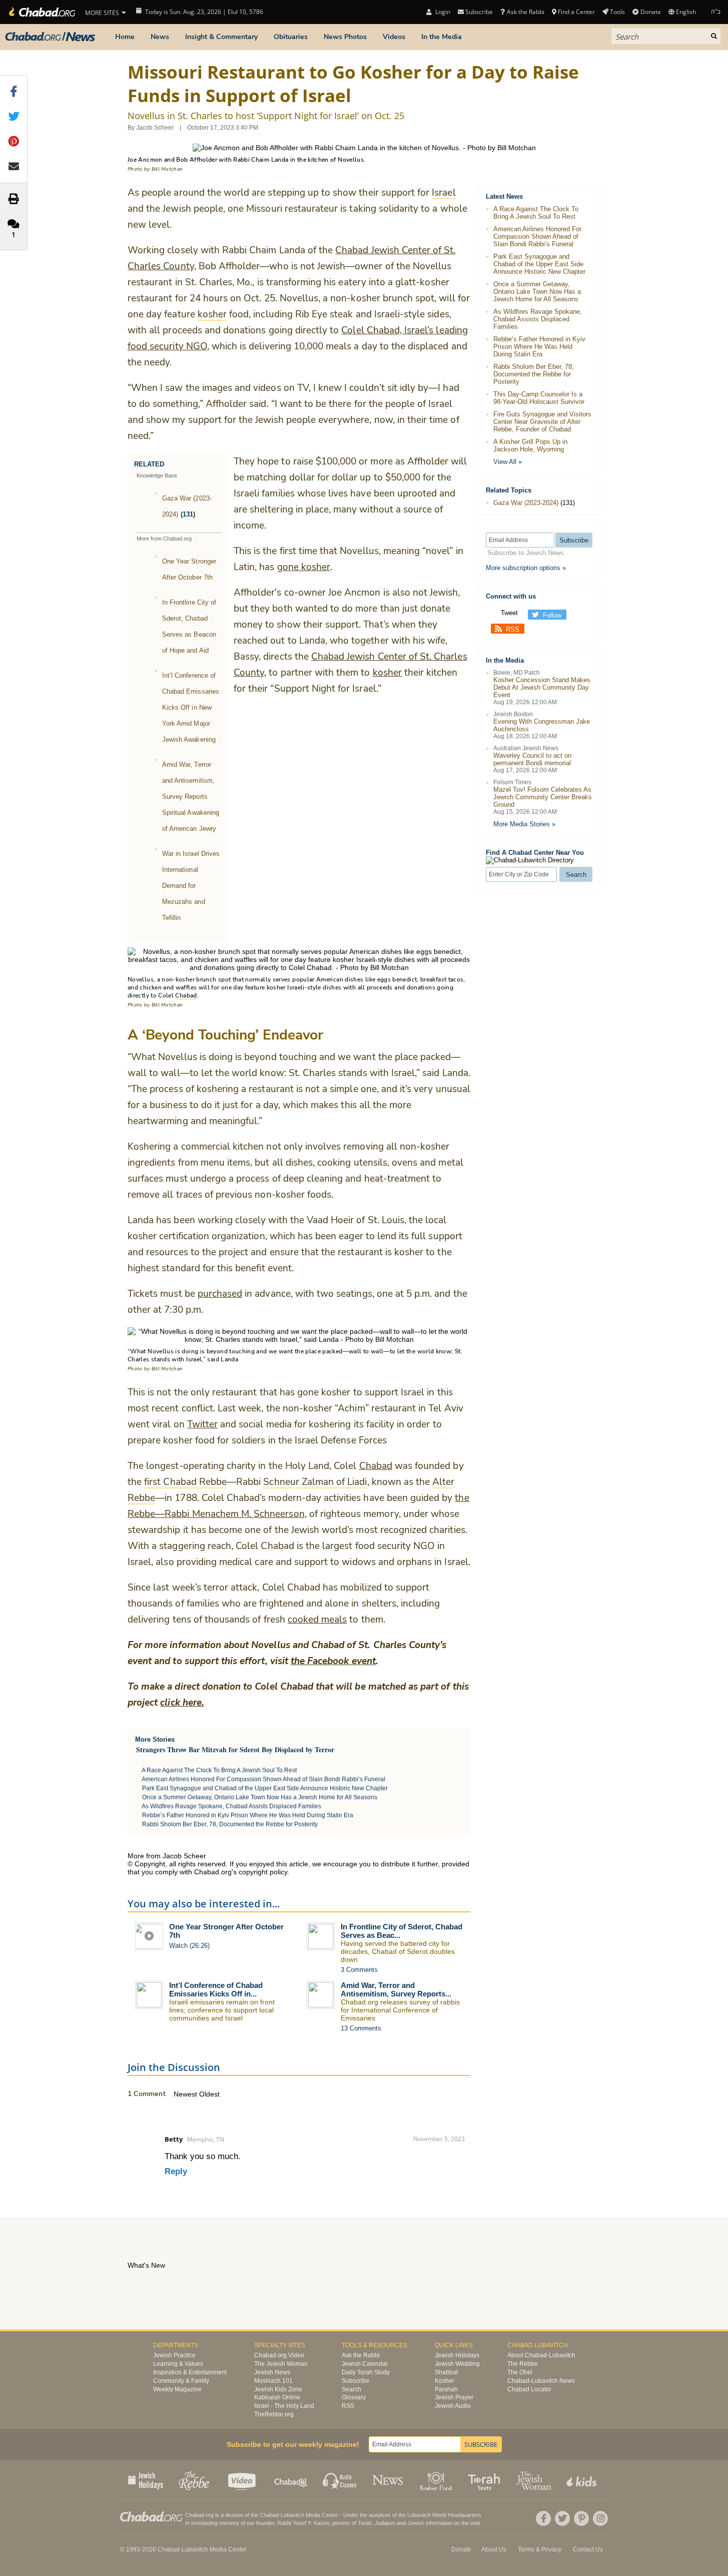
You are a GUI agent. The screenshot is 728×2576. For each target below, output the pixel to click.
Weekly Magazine (177, 2389)
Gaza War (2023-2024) (526, 503)
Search (351, 2389)
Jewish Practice (174, 2355)
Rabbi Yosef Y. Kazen (303, 2523)
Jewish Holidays (457, 2355)
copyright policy (263, 1872)
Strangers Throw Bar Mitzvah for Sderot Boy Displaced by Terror (235, 1749)
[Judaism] (41, 12)
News (160, 37)
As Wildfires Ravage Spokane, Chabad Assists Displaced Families (231, 1806)
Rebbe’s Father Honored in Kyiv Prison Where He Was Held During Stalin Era (248, 1815)
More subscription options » (526, 568)
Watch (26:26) (189, 1946)
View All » (508, 462)
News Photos (345, 37)
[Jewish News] (50, 37)
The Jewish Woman (281, 2364)
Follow (552, 615)
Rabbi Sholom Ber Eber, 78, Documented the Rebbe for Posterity (230, 1824)
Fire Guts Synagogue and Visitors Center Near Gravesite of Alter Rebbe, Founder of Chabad (542, 422)
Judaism (385, 2523)
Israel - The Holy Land (284, 2406)
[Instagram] (600, 2518)
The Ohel (520, 2372)
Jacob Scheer (155, 128)
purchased (220, 1294)
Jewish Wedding (457, 2364)
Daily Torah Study (366, 2372)
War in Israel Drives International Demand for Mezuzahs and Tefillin (191, 886)
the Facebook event (333, 1661)
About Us (494, 2549)
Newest (186, 2094)
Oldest (209, 2094)
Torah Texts (486, 2480)
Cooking (437, 2480)
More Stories (155, 1739)
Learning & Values (178, 2364)
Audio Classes (340, 2480)
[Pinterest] (581, 2518)
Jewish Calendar (365, 2364)
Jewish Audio (453, 2406)
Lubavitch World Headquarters (444, 2515)
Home (125, 37)
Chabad (376, 1466)
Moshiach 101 (273, 2381)
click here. (182, 1703)
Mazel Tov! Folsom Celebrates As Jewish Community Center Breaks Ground (543, 797)
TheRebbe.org (274, 2414)
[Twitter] (562, 2518)
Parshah (446, 2389)
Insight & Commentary (221, 37)
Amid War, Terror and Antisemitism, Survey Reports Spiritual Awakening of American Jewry (191, 797)
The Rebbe (523, 2364)
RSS (513, 629)
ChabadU (291, 2480)
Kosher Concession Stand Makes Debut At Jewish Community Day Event (542, 687)
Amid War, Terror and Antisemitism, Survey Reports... (396, 1989)
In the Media (442, 37)
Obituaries (291, 37)
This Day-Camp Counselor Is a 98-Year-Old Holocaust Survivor (539, 398)
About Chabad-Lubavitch (541, 2355)
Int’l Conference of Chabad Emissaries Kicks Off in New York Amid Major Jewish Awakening (191, 707)
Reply (176, 2171)
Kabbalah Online (277, 2397)
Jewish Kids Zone (278, 2389)
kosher (387, 673)
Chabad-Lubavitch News (541, 2381)
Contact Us (588, 2549)
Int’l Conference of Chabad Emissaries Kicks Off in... (216, 1989)
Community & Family (181, 2381)
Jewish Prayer (454, 2397)
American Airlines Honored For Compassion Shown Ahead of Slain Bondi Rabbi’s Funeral (263, 1779)
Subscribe (355, 2381)
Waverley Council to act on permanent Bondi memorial (532, 759)
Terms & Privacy (540, 2549)
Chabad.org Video (279, 2355)
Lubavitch (292, 2515)
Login (442, 12)
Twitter (202, 1424)
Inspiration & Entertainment (190, 2372)
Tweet (509, 613)
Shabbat (446, 2372)
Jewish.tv (243, 2480)
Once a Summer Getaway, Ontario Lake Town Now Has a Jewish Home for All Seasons (260, 1797)
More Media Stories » (524, 824)
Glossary (354, 2397)
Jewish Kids (583, 2480)
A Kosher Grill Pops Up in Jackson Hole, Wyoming (530, 445)
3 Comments (359, 1970)
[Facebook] (543, 2518)
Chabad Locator (529, 2389)
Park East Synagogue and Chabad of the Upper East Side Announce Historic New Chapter (265, 1788)
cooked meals (317, 1620)
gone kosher (304, 567)
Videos (394, 37)
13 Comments (361, 2028)
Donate (650, 12)
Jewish (416, 2523)
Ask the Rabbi (525, 12)
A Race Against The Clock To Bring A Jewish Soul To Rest (219, 1770)
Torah (365, 2523)
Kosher (445, 2381)
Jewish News (272, 2372)
